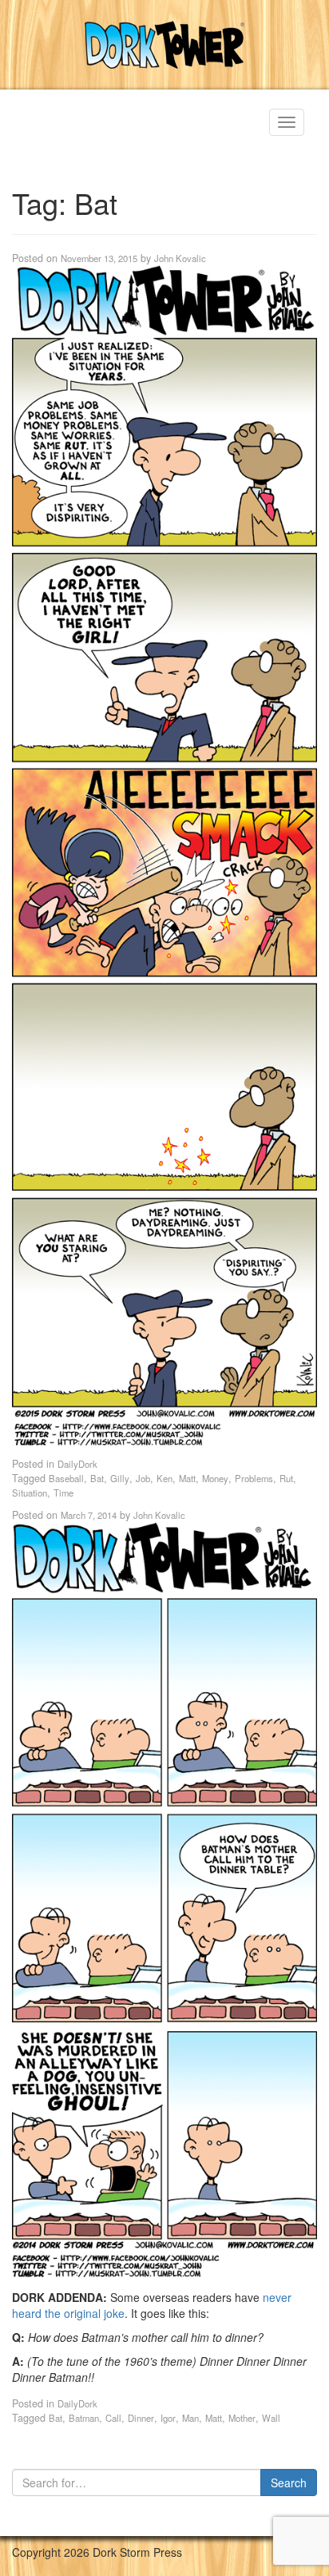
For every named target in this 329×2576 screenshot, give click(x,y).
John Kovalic (180, 258)
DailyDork (77, 1464)
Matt (187, 1478)
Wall (271, 2418)
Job (143, 1478)
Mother (242, 2418)
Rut (286, 1478)
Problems (254, 1478)
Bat (97, 1478)
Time (63, 1493)
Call (113, 2418)
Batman (84, 2418)
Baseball (66, 1478)
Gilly (120, 1478)
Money (215, 1478)
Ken (164, 1478)
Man (190, 2418)
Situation (30, 1493)
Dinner (141, 2418)
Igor (168, 2418)
